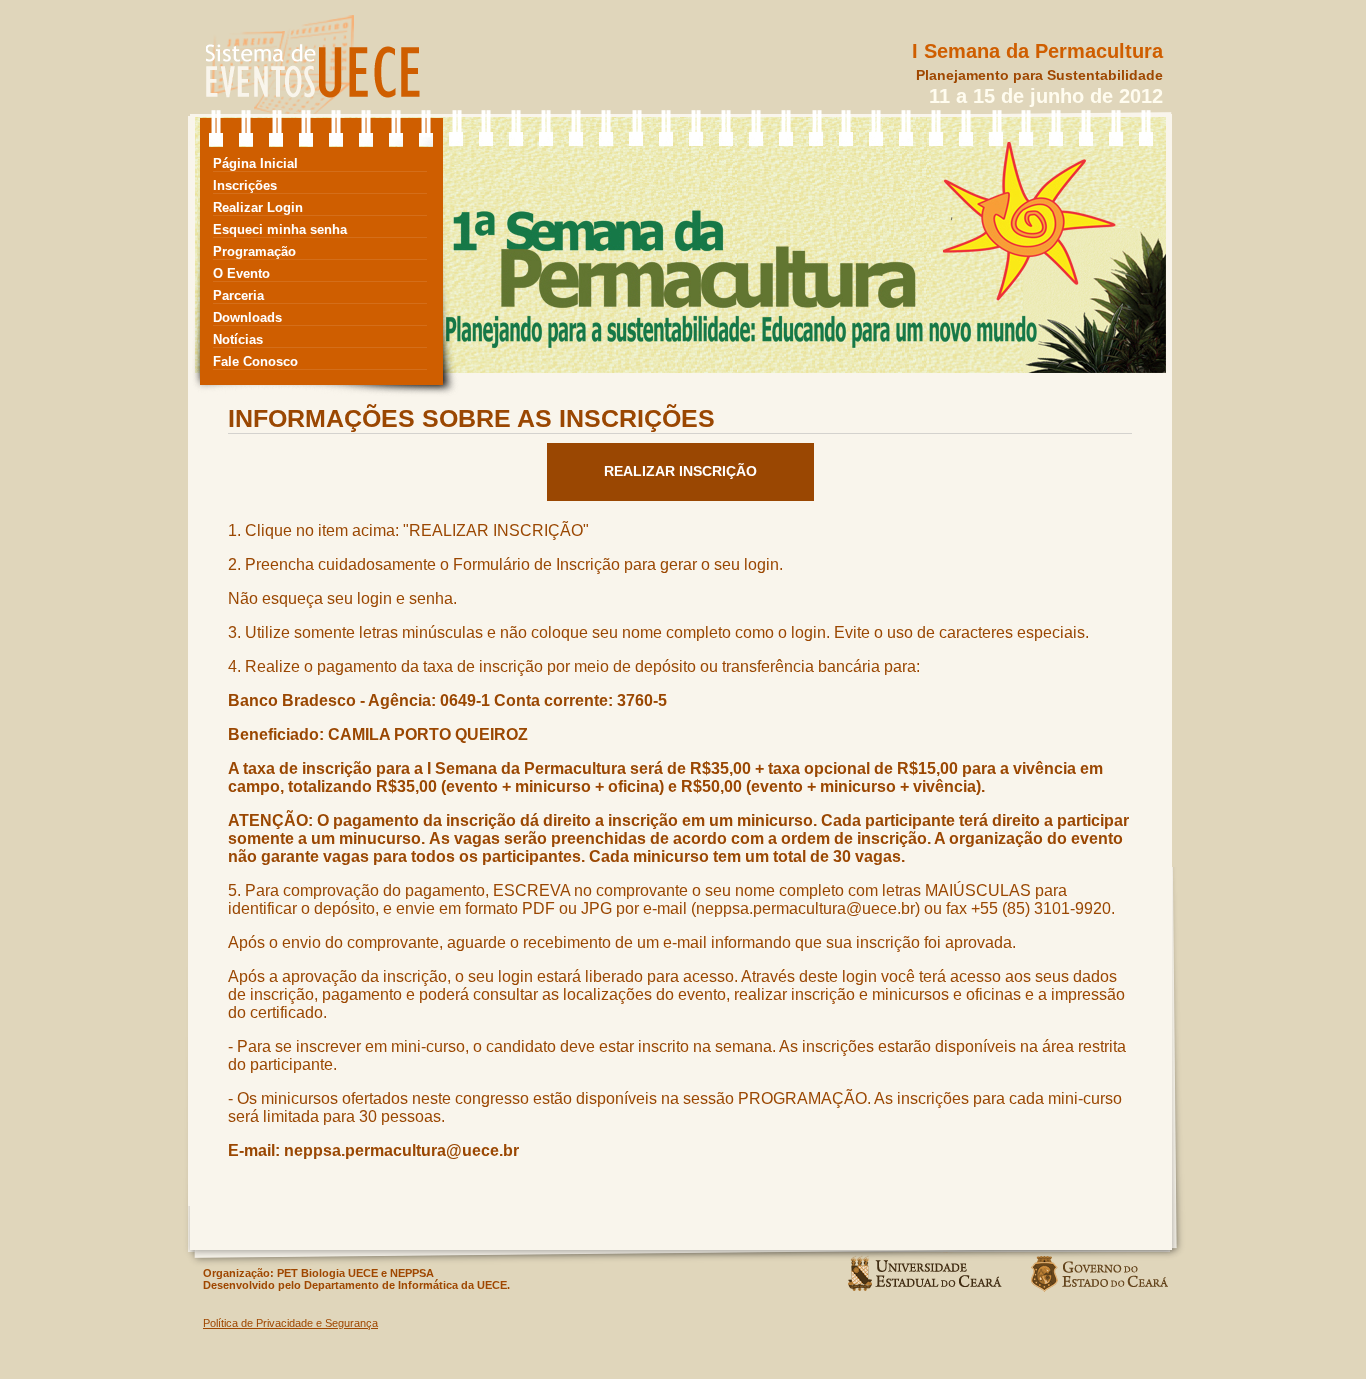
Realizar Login (258, 207)
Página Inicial (255, 163)
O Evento (241, 273)
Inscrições (245, 185)
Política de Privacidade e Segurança (290, 1323)
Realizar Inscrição (680, 471)
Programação (254, 251)
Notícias (238, 339)
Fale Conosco (255, 361)
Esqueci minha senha (280, 229)
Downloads (247, 317)
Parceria (238, 295)
